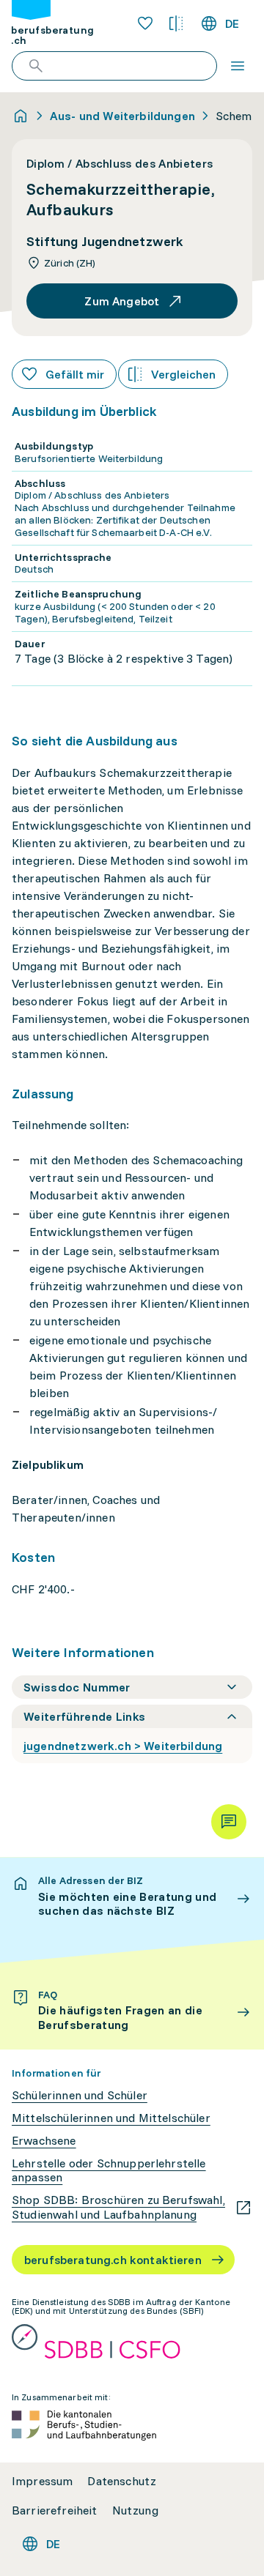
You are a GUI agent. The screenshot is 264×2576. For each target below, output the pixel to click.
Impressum (42, 2481)
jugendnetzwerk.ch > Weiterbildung (123, 1746)
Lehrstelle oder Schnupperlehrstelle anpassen (109, 2170)
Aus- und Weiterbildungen (122, 116)
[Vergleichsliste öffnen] (176, 23)
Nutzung (135, 2510)
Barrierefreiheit (55, 2510)
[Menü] (238, 66)
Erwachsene (44, 2141)
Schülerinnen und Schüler (80, 2095)
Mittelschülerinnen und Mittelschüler (111, 2118)
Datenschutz (122, 2481)
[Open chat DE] (229, 1822)
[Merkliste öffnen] (145, 23)
